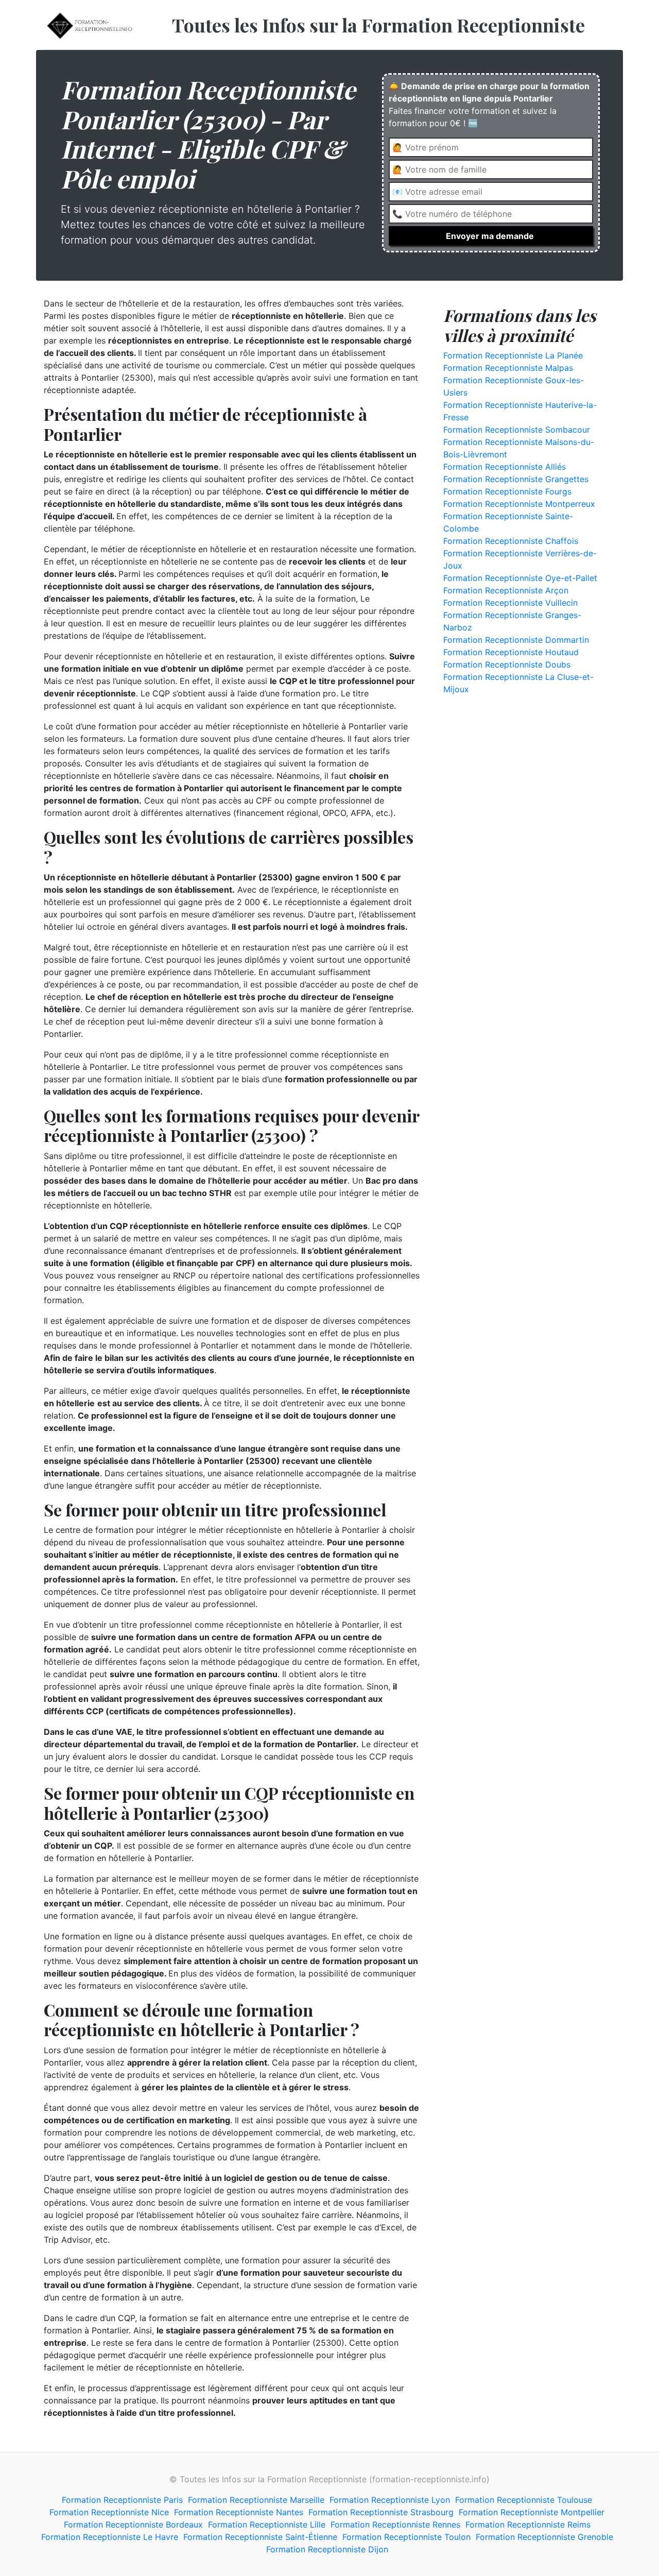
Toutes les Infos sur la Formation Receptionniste (378, 25)
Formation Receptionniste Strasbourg (381, 2512)
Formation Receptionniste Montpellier (532, 2512)
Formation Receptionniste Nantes (239, 2512)
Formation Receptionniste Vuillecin (510, 603)
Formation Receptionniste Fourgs (507, 491)
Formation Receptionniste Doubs (507, 664)
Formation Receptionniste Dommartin (516, 640)
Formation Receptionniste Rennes (395, 2524)
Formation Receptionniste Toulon (406, 2537)
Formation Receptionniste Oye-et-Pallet (520, 578)
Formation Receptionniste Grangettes (516, 479)
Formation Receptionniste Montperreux (519, 504)
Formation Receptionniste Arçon (506, 590)
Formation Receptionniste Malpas (508, 368)
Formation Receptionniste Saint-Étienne (260, 2537)
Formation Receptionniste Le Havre (110, 2537)
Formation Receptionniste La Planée (513, 355)
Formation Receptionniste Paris (122, 2500)
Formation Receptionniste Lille (267, 2524)
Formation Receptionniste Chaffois (511, 541)
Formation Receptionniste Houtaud (511, 652)
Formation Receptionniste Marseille (256, 2500)
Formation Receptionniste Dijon (327, 2549)
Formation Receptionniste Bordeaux (133, 2524)
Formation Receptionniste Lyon (390, 2500)
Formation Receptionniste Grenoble (544, 2537)
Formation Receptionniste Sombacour (517, 430)
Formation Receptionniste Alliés (505, 467)
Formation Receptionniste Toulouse (524, 2500)
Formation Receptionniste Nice (109, 2512)
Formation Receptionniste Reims (528, 2524)
